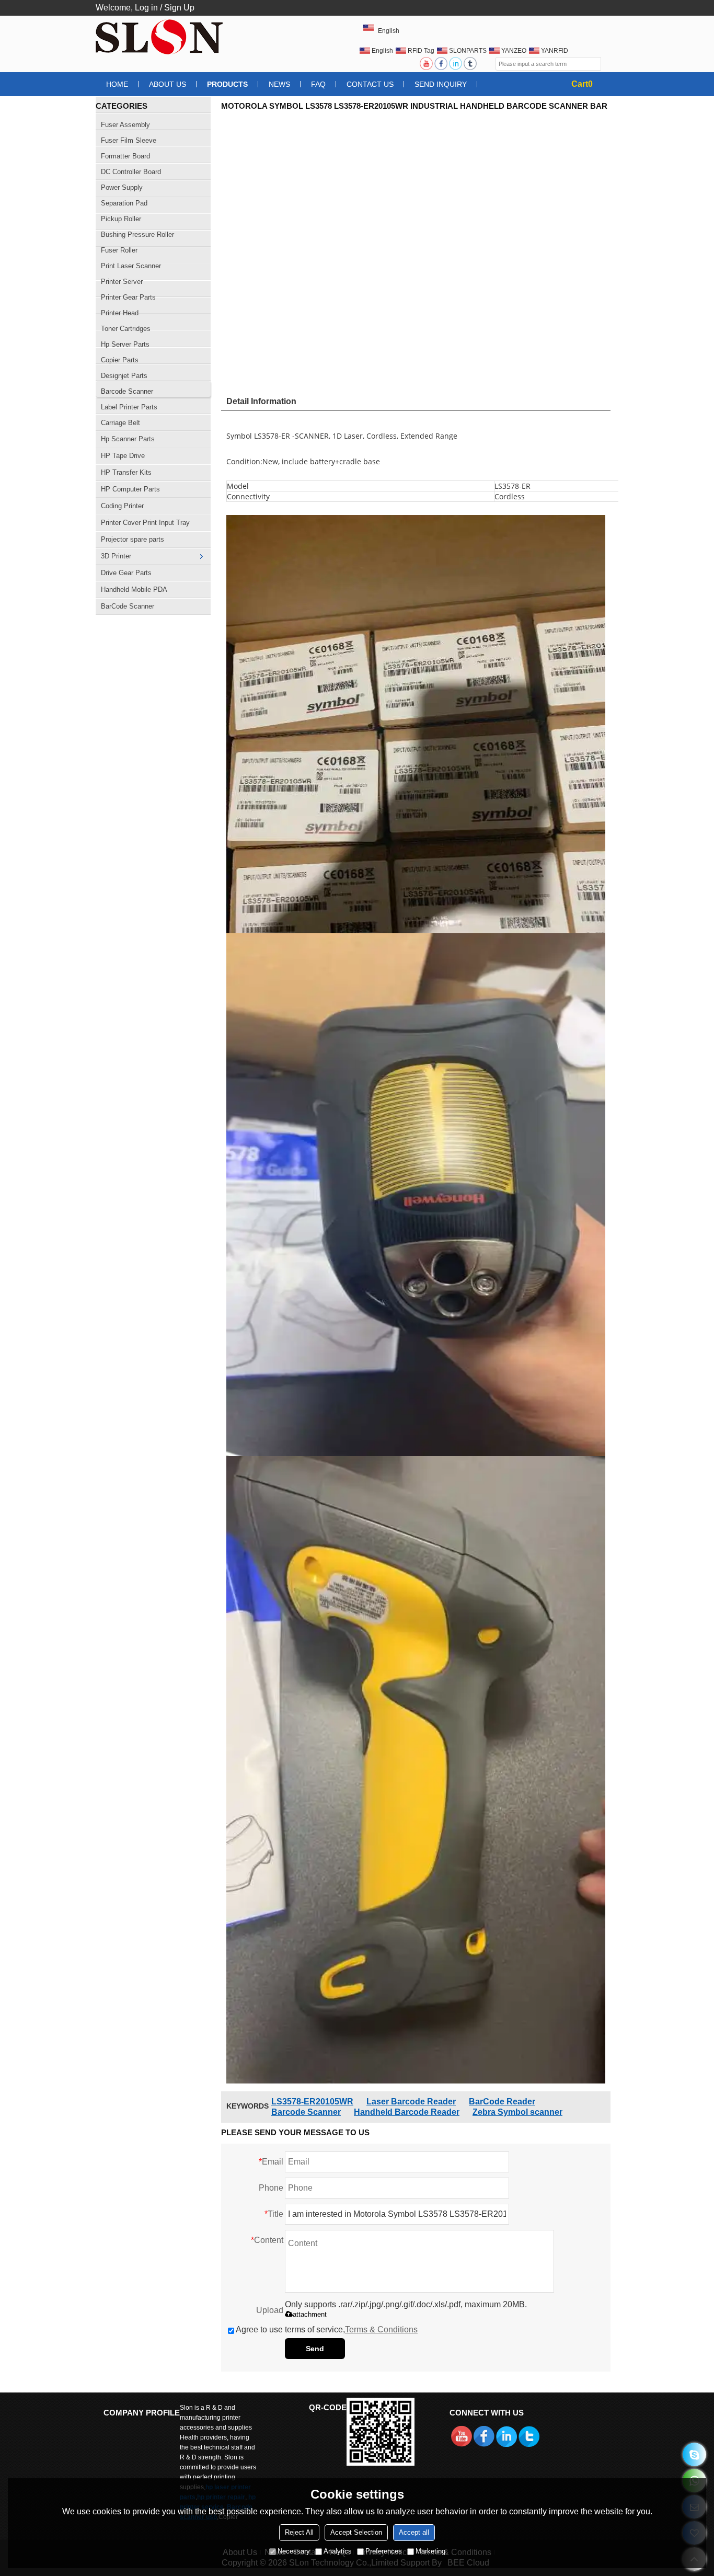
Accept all (414, 2532)
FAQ (318, 84)
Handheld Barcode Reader (407, 2112)
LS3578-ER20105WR (312, 2102)
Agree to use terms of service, (327, 2329)
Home (117, 84)
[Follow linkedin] (456, 64)
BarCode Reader (502, 2102)
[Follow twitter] (471, 64)
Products (227, 84)
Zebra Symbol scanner (517, 2112)
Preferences (384, 2551)
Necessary (294, 2551)
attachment (310, 2314)
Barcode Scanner (306, 2112)
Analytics (338, 2551)
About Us (168, 84)
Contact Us (370, 84)
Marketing (430, 2551)
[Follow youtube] (427, 64)
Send (315, 2349)
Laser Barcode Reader (411, 2102)
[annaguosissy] (694, 2454)
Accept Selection (356, 2532)
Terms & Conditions (381, 2329)
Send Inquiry (441, 84)
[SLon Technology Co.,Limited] (161, 37)
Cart (582, 84)
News (279, 84)
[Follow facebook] (442, 64)
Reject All (299, 2532)
